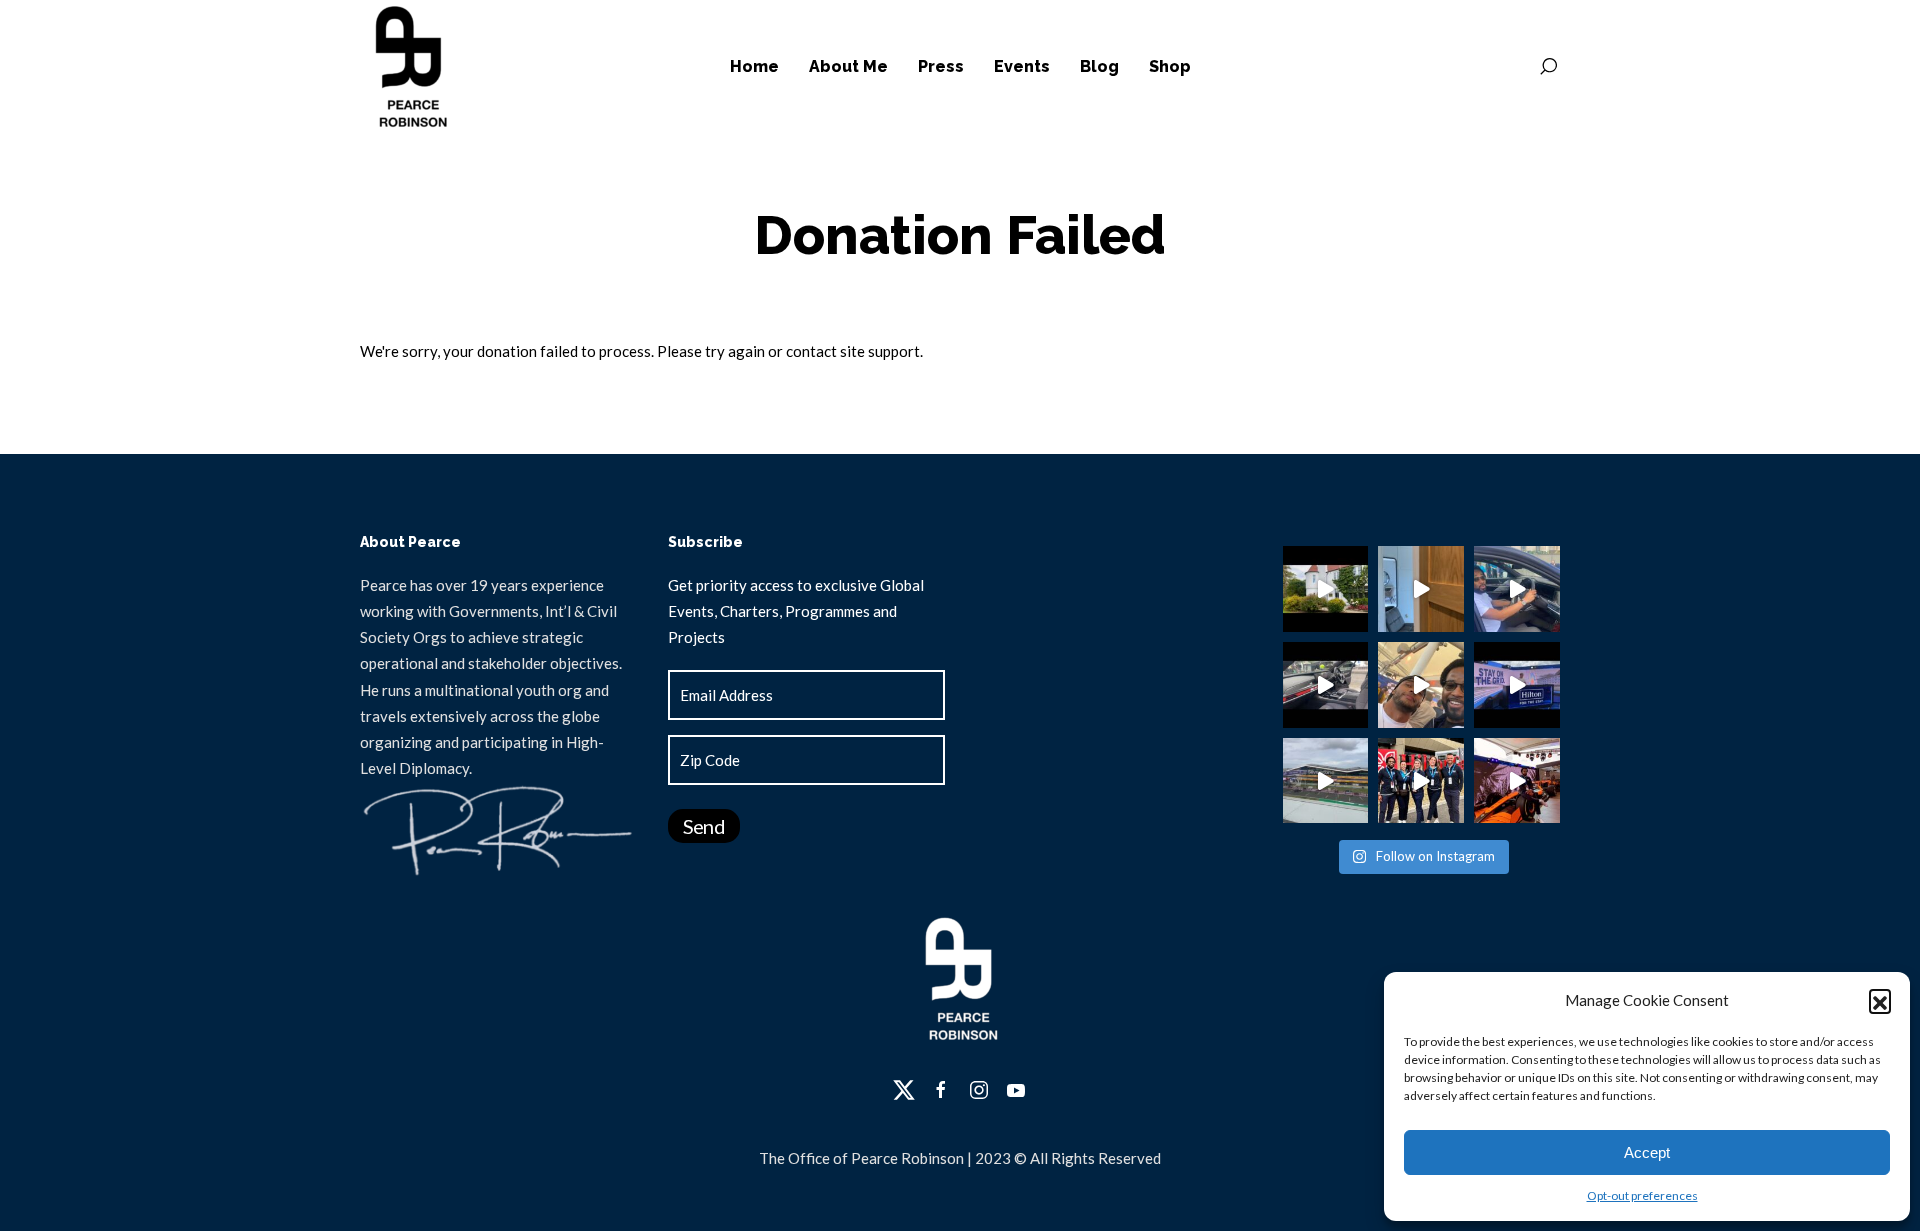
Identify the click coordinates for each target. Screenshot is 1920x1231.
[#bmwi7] (1517, 589)
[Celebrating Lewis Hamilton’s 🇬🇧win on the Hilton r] (1421, 685)
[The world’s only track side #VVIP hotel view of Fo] (1326, 781)
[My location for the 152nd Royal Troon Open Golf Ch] (1421, 589)
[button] (1880, 1000)
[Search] (1548, 67)
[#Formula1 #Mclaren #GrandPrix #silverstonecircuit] (1517, 781)
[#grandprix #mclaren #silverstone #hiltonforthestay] (1421, 781)
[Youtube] (1016, 1090)
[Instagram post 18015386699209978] (1326, 589)
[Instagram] (979, 1090)
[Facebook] (941, 1090)
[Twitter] (904, 1090)
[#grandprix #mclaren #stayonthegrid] (1517, 685)
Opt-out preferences (1642, 1195)
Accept (1647, 1152)
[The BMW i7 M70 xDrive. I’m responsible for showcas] (1326, 685)
